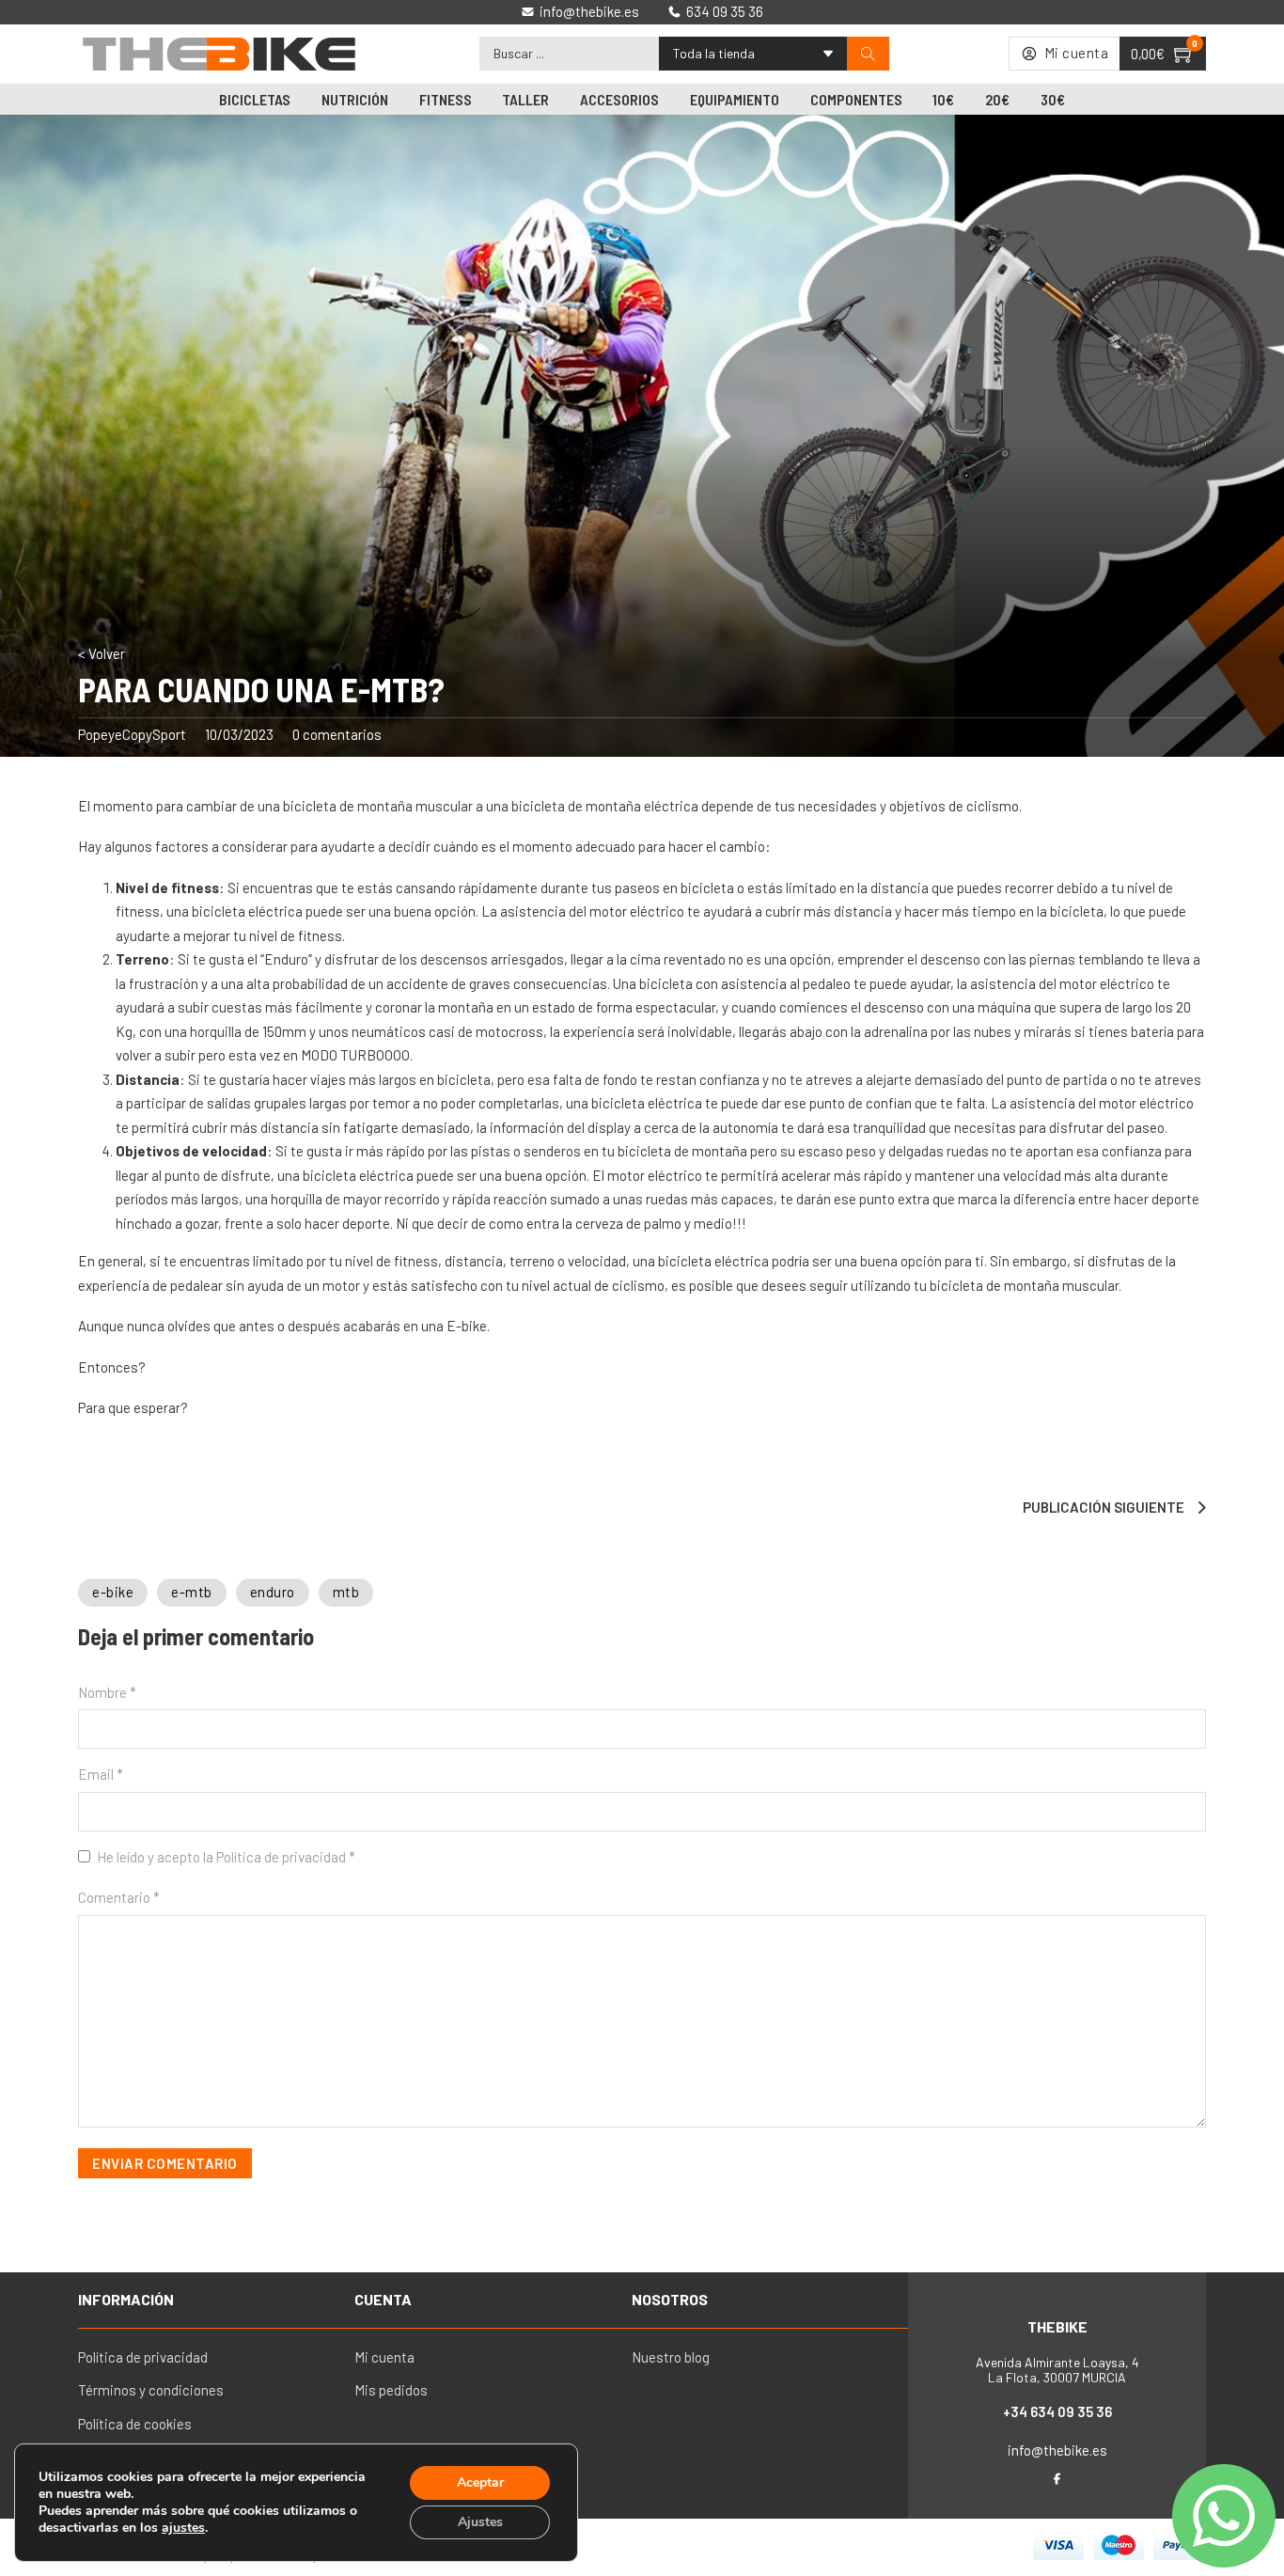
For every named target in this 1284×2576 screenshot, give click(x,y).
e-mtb (192, 1592)
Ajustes (480, 2522)
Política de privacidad (282, 1857)
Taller (525, 99)
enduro (273, 1592)
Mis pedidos (391, 2390)
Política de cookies (135, 2424)
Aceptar (480, 2482)
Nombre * (107, 1692)
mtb (346, 1592)
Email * (101, 1774)
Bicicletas (255, 99)
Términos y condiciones (151, 2390)
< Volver (102, 653)
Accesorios (619, 99)
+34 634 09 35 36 (1057, 2411)
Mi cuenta (384, 2357)
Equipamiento (735, 99)
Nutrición (355, 99)
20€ (997, 99)
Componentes (856, 99)
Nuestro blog (671, 2357)
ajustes (183, 2528)
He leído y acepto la (226, 1857)
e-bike (113, 1592)
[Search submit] (868, 54)
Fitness (446, 99)
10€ (943, 99)
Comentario (119, 1897)
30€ (1053, 99)
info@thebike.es (1057, 2450)
